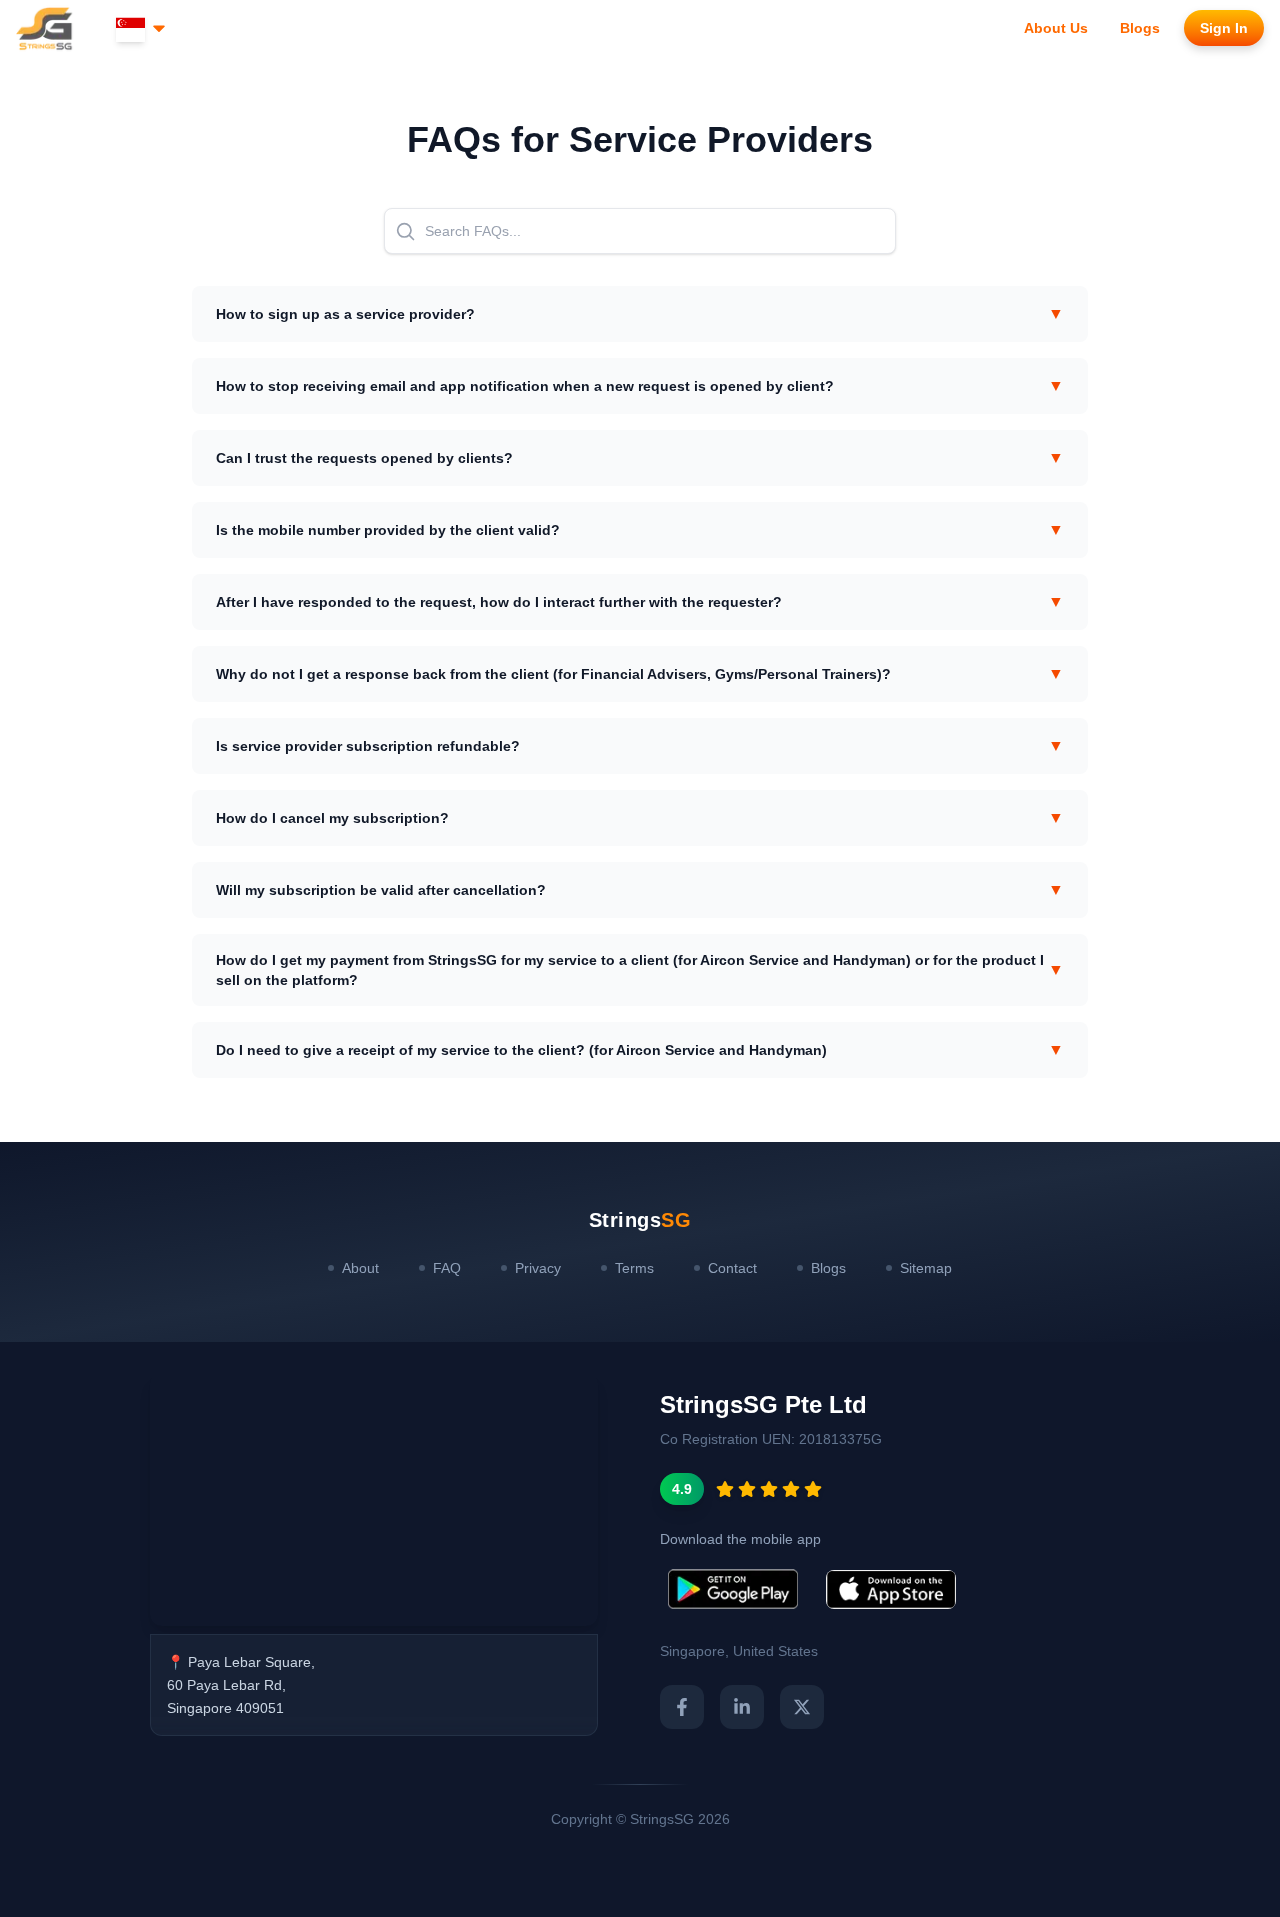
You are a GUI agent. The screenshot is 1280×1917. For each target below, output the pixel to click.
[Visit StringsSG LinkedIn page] (742, 1707)
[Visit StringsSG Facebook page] (682, 1707)
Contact (732, 1268)
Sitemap (926, 1268)
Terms (634, 1268)
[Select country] (142, 28)
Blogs (828, 1268)
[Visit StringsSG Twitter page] (802, 1707)
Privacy (538, 1268)
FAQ (447, 1268)
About (360, 1268)
